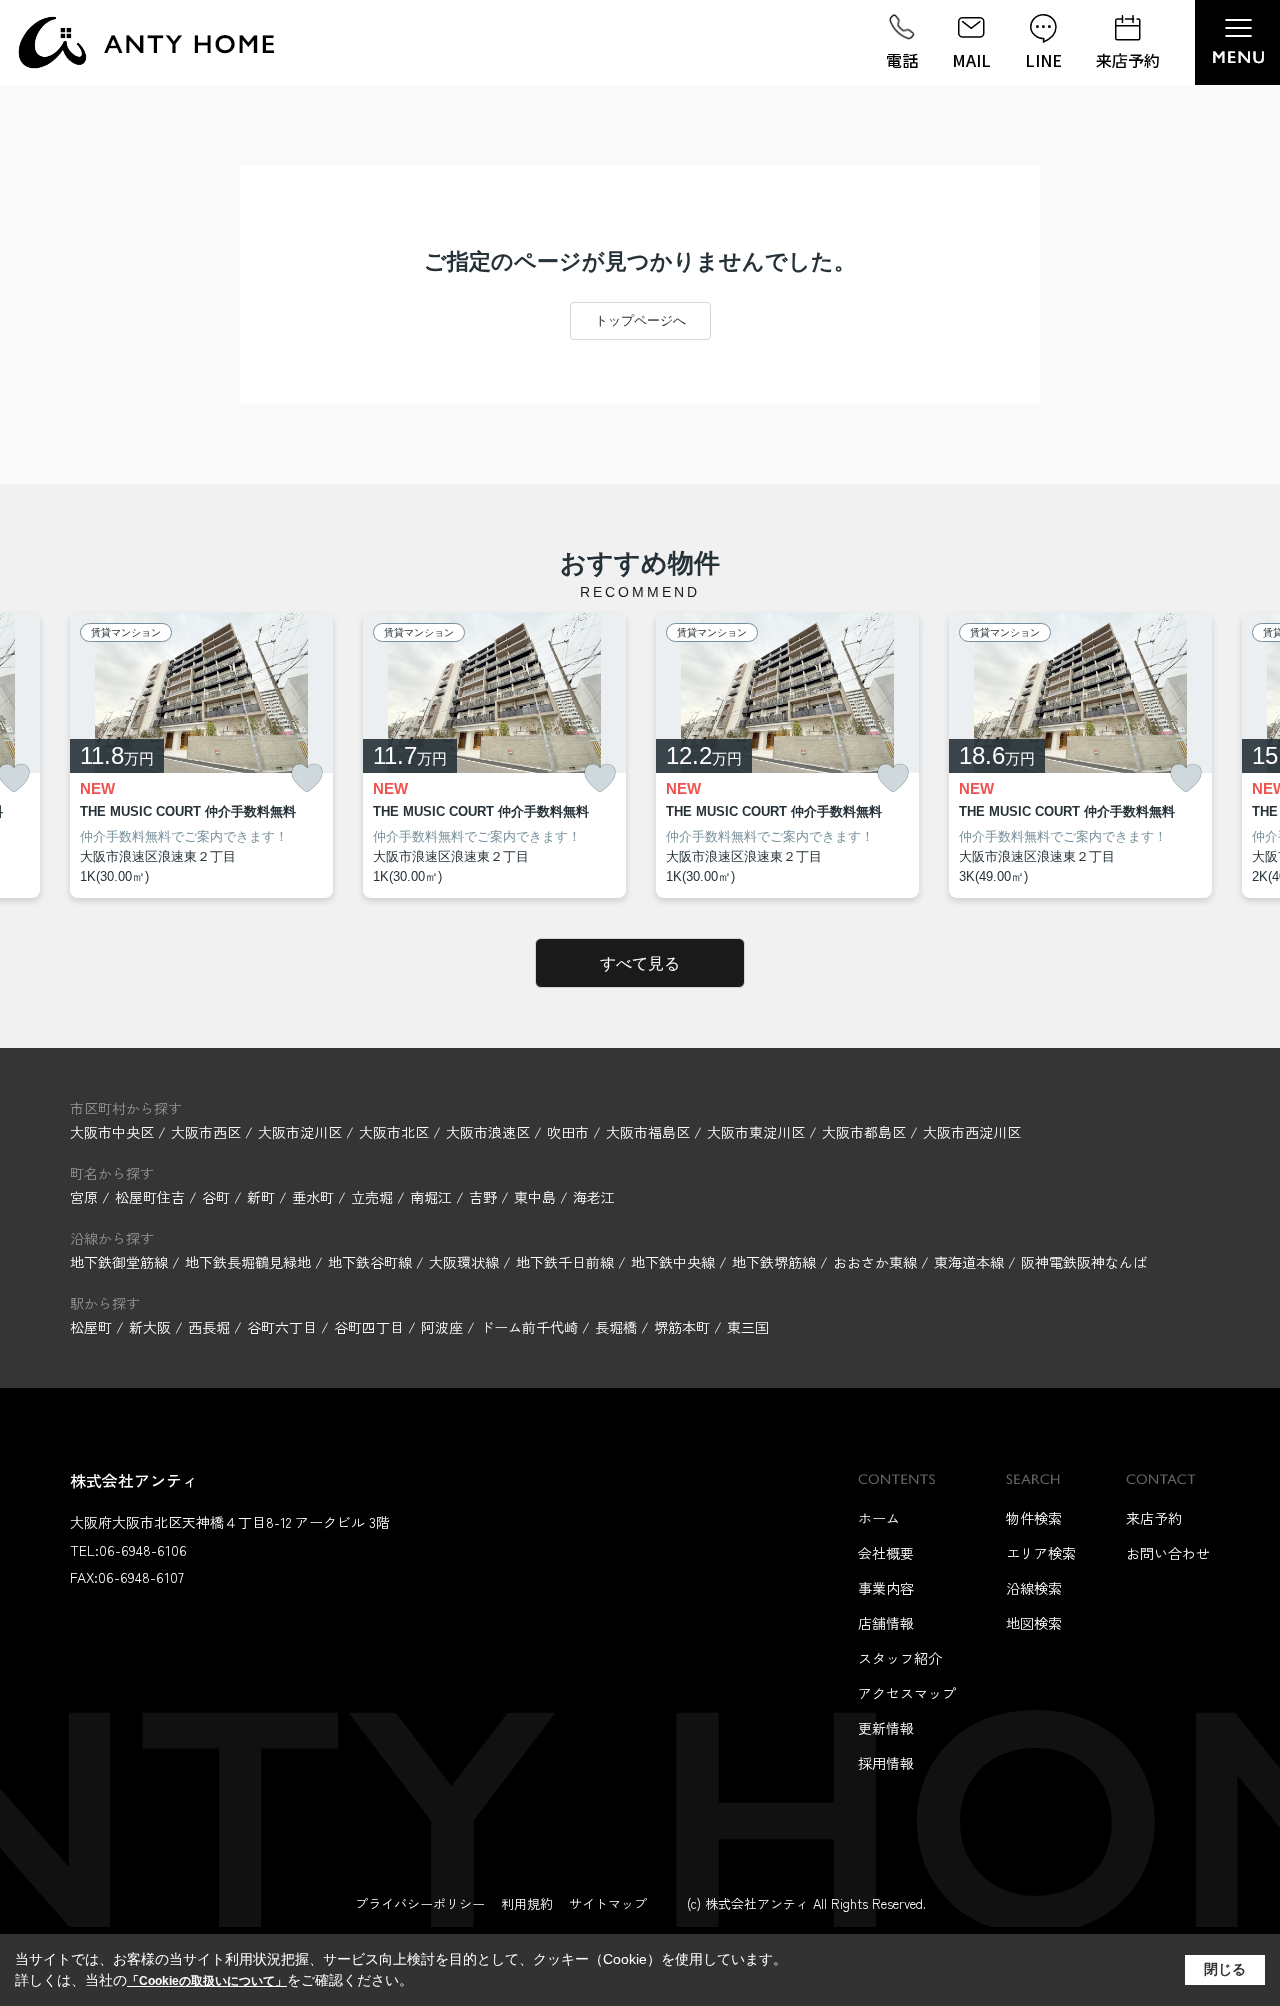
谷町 (218, 1197)
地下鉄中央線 (675, 1262)
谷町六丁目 (282, 1327)
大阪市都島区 (864, 1132)
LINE (1043, 60)
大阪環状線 (466, 1262)
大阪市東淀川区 (756, 1132)
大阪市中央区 (112, 1132)
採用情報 (886, 1763)
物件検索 (1034, 1518)
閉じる (1225, 1969)
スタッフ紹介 (900, 1658)
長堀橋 (616, 1327)
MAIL (971, 60)
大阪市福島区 (648, 1132)
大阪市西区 (206, 1132)
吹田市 (568, 1132)
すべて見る (640, 963)
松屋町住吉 (152, 1197)
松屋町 (91, 1327)
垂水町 (315, 1197)
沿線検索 (1034, 1588)
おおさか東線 (877, 1262)
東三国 (748, 1327)
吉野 (485, 1197)
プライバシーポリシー (420, 1903)
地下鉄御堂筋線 (121, 1262)
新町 (263, 1197)
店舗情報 (886, 1623)
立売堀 (374, 1197)
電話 (902, 60)
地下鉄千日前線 (567, 1262)
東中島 (537, 1197)
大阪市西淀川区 (972, 1132)
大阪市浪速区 (488, 1132)
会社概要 (886, 1553)
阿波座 (442, 1327)
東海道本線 (971, 1262)
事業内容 (886, 1588)
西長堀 (209, 1327)
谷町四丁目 (369, 1327)
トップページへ (640, 320)
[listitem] (201, 756)
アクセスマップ (907, 1693)
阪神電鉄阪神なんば (1084, 1262)
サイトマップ (608, 1903)
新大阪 (150, 1327)
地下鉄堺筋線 (776, 1262)
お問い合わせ (1168, 1553)
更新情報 (886, 1728)
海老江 (594, 1197)
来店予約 (1128, 60)
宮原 (86, 1197)
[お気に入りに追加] (307, 778)
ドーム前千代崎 (529, 1327)
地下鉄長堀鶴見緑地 (250, 1262)
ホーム (879, 1518)
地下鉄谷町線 (372, 1262)
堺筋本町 (682, 1327)
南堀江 (433, 1197)
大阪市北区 (394, 1132)
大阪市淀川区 (300, 1132)
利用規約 (527, 1903)
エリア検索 (1041, 1553)
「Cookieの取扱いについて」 (207, 1981)
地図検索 (1034, 1623)
